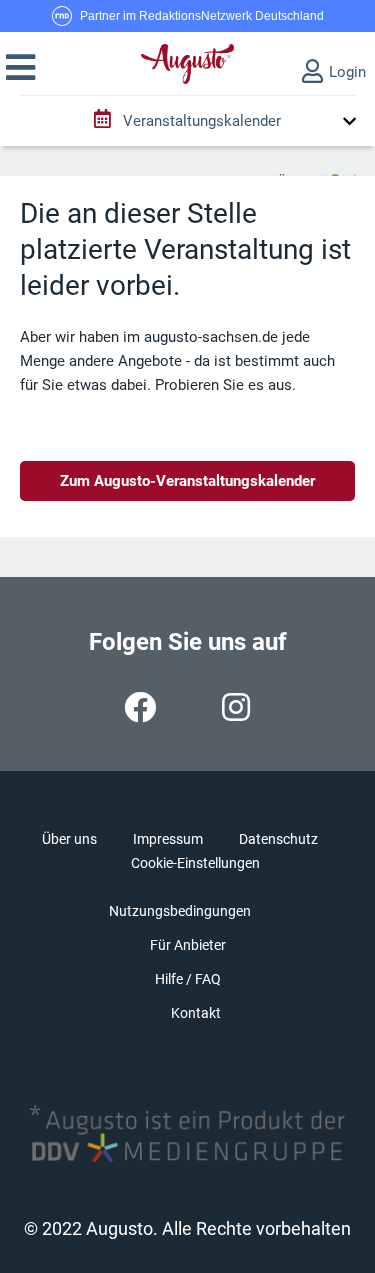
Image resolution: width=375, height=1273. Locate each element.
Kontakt (196, 1013)
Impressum (168, 839)
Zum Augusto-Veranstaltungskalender (187, 481)
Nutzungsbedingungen (180, 911)
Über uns (69, 839)
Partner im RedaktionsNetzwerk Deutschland (202, 16)
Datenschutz (278, 839)
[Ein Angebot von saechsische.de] (315, 171)
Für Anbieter (188, 945)
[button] (20, 68)
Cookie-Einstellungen (195, 863)
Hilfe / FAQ (188, 979)
